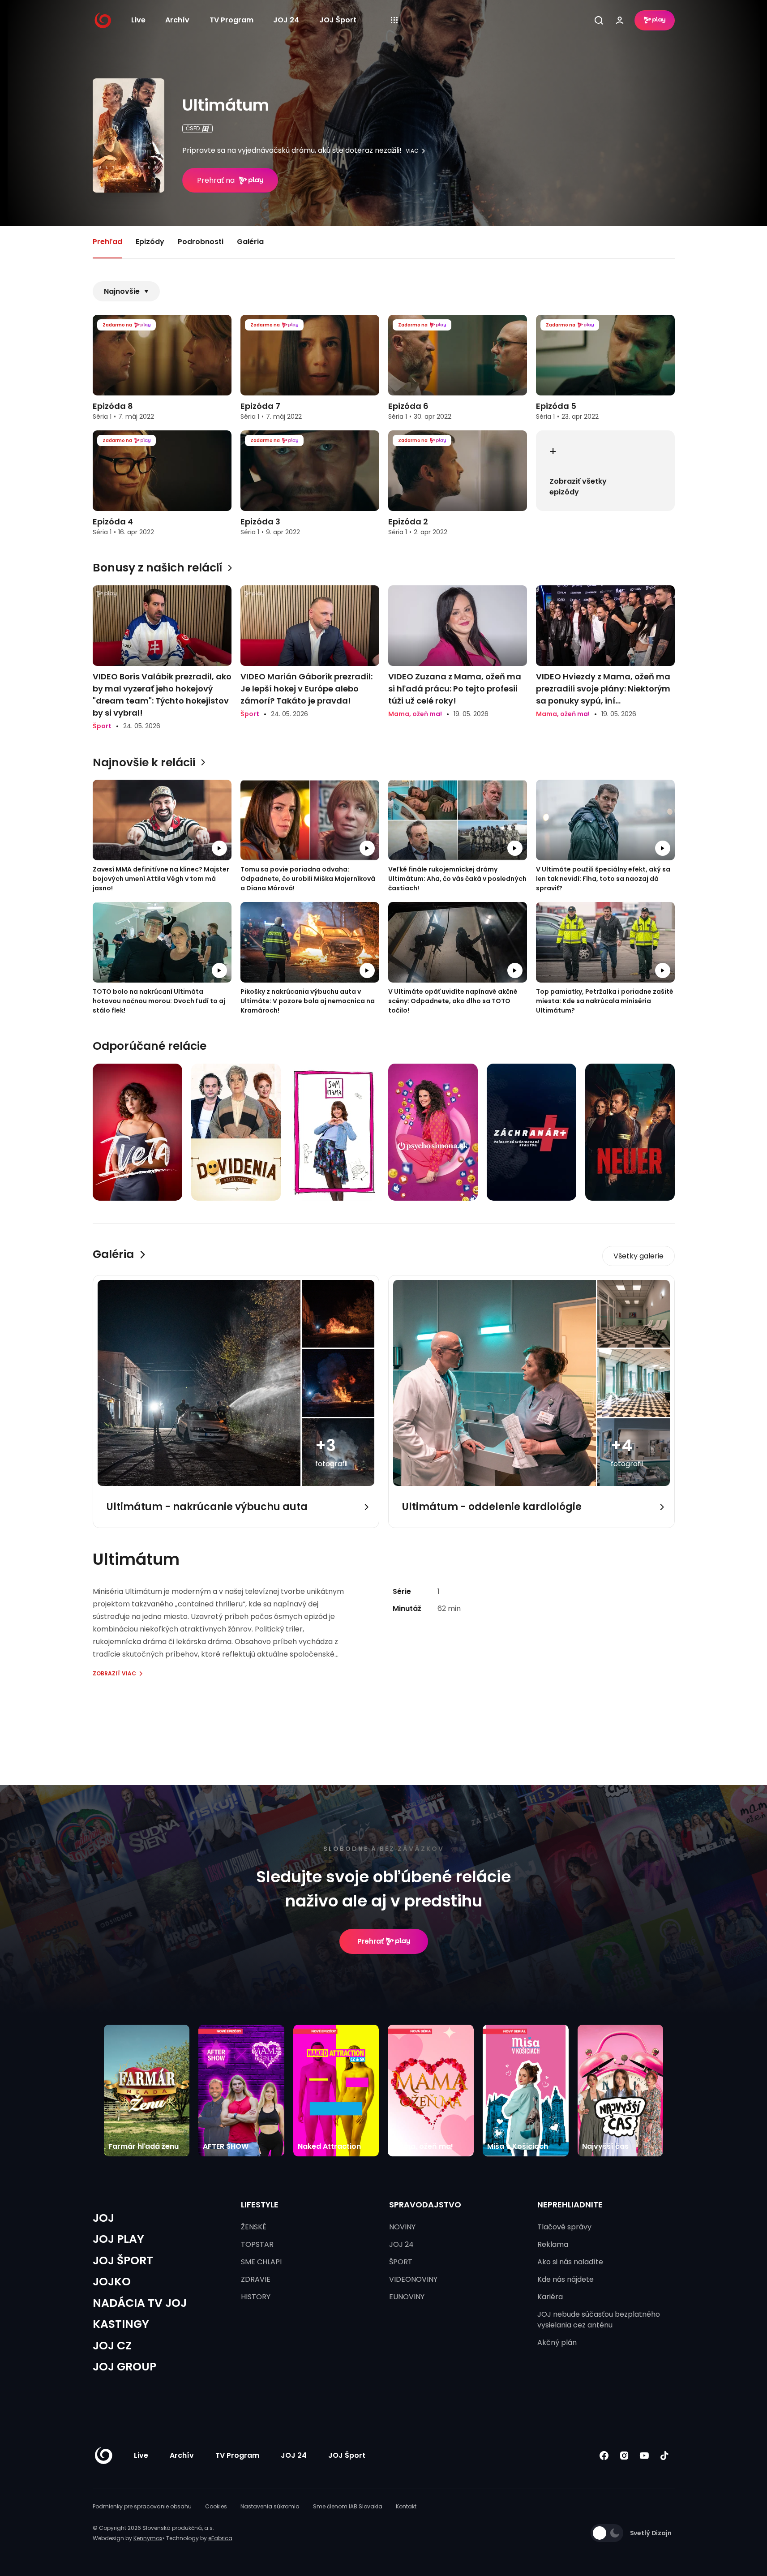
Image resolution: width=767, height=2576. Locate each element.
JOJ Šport (338, 20)
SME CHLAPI (261, 2262)
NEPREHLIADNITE (570, 2205)
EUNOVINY (407, 2297)
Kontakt (406, 2506)
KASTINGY (121, 2324)
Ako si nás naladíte (570, 2262)
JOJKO (112, 2282)
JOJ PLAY (118, 2239)
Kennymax (148, 2538)
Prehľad (107, 242)
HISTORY (256, 2297)
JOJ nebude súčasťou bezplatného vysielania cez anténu (599, 2320)
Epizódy (150, 242)
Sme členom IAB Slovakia (348, 2506)
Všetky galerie (638, 1256)
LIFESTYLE (260, 2205)
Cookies (216, 2506)
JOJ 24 (286, 20)
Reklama (553, 2244)
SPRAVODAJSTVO (425, 2205)
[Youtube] (645, 2455)
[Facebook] (604, 2455)
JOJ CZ (112, 2346)
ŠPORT (401, 2262)
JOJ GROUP (124, 2367)
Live (138, 20)
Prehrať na (216, 180)
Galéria (250, 242)
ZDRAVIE (256, 2279)
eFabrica (220, 2538)
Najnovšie (122, 291)
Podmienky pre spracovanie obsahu (142, 2506)
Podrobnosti (201, 242)
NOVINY (402, 2227)
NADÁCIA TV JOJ (140, 2303)
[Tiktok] (665, 2455)
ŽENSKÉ (254, 2227)
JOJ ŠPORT (123, 2260)
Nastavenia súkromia (270, 2506)
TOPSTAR (257, 2244)
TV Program (231, 20)
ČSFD (193, 128)
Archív (177, 20)
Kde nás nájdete (566, 2279)
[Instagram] (624, 2455)
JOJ (103, 2218)
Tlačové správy (564, 2227)
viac (412, 151)
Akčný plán (557, 2342)
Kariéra (550, 2297)
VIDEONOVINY (413, 2279)
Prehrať (371, 1941)
